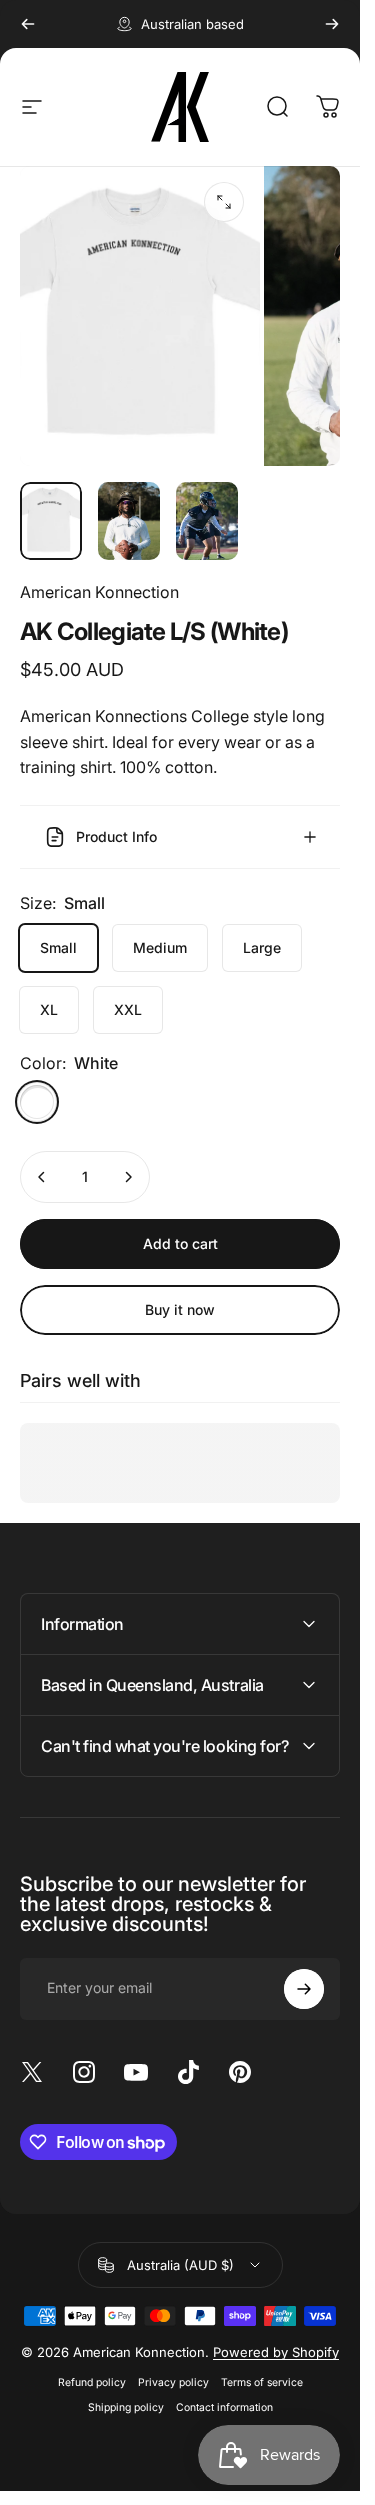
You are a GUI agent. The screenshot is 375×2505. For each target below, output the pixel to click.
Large (262, 947)
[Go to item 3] (207, 521)
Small (58, 947)
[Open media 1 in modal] (224, 202)
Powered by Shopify (276, 2352)
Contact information (224, 2407)
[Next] (332, 24)
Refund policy (92, 2382)
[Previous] (28, 24)
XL (49, 1009)
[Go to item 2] (129, 521)
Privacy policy (173, 2382)
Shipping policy (126, 2407)
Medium (160, 947)
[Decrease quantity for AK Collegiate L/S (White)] (42, 1177)
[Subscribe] (304, 1989)
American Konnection (99, 592)
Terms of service (262, 2382)
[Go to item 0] (51, 521)
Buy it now (180, 1309)
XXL (128, 1009)
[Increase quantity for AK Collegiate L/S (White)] (128, 1177)
